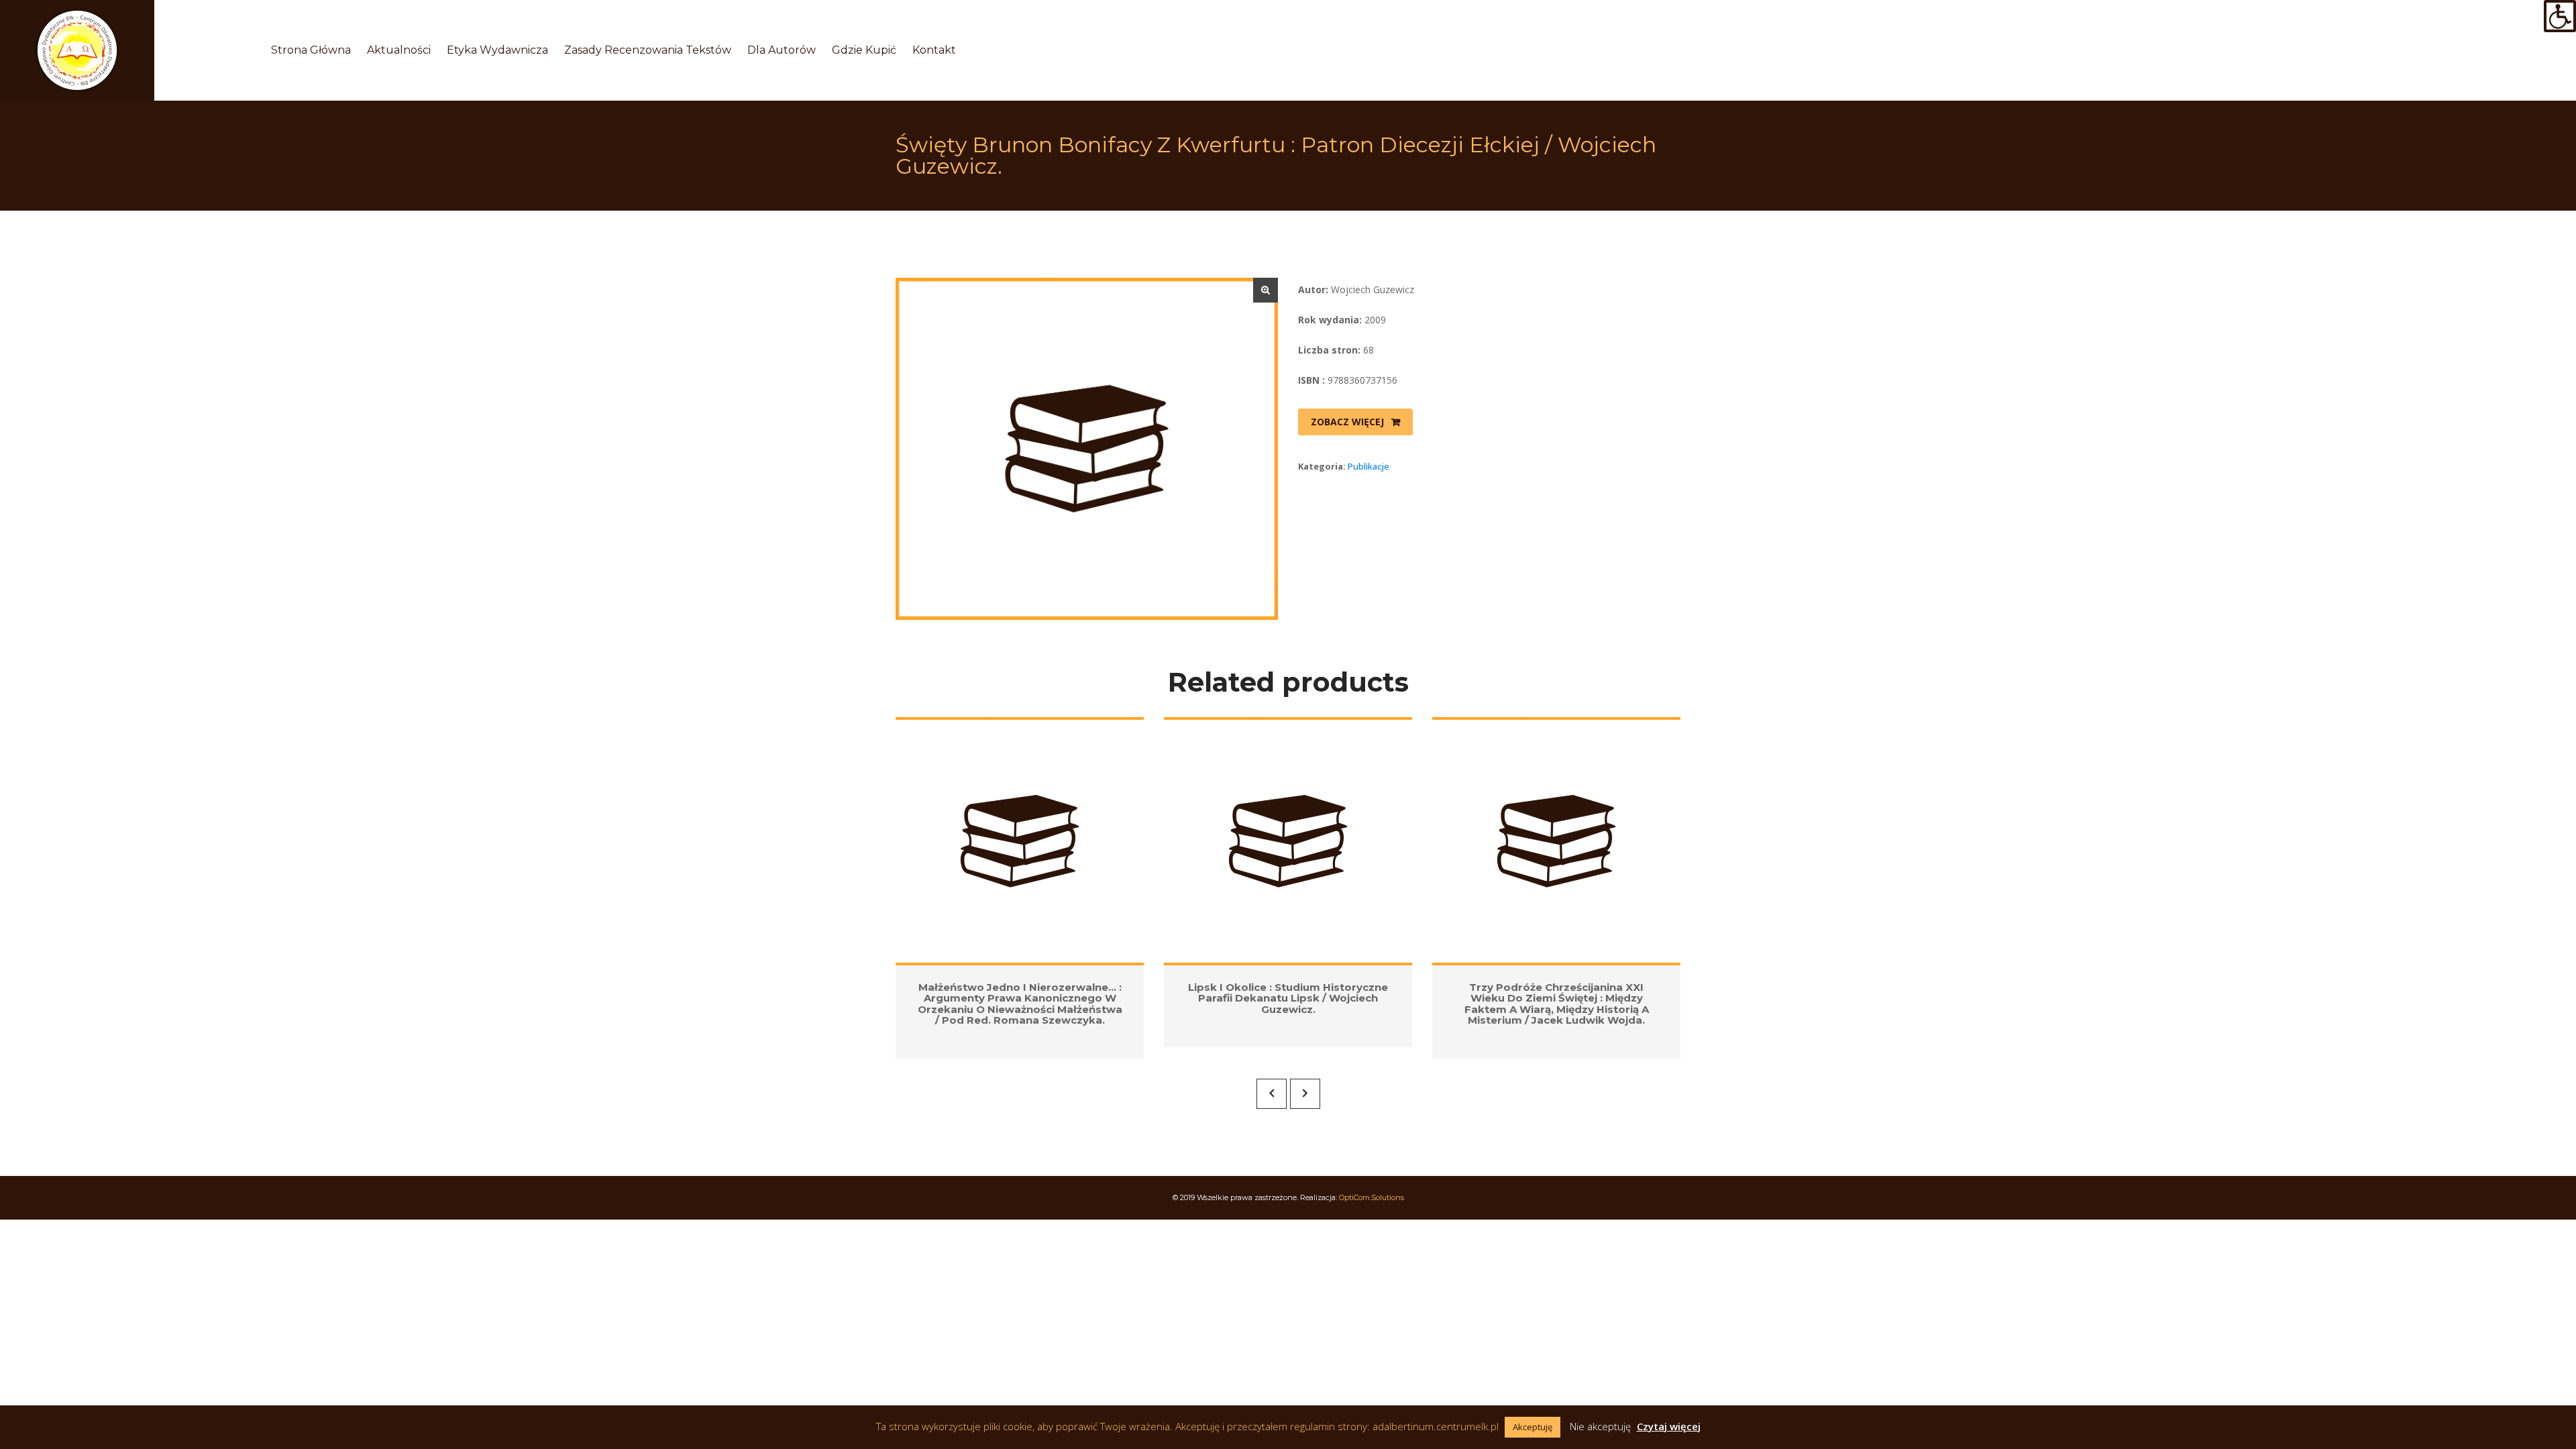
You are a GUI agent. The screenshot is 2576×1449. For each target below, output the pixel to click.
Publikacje (1368, 466)
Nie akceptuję (1600, 1426)
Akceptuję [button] (1533, 1427)
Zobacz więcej (1347, 422)
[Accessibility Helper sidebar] (2560, 16)
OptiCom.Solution (1372, 1197)
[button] (1266, 290)
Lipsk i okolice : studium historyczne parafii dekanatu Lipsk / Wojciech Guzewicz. (1288, 998)
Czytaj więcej (1669, 1426)
